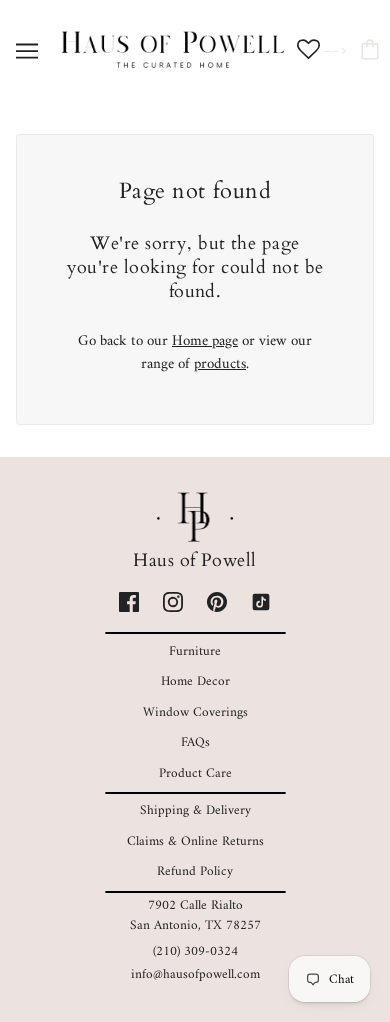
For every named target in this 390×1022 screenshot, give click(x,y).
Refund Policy (195, 871)
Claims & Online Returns (195, 841)
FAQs (195, 742)
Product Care (195, 773)
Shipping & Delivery (195, 810)
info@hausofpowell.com (195, 974)
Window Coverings (195, 712)
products (220, 364)
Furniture (195, 651)
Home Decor (195, 681)
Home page (205, 341)
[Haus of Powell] (173, 50)
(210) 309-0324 (195, 951)
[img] (129, 602)
